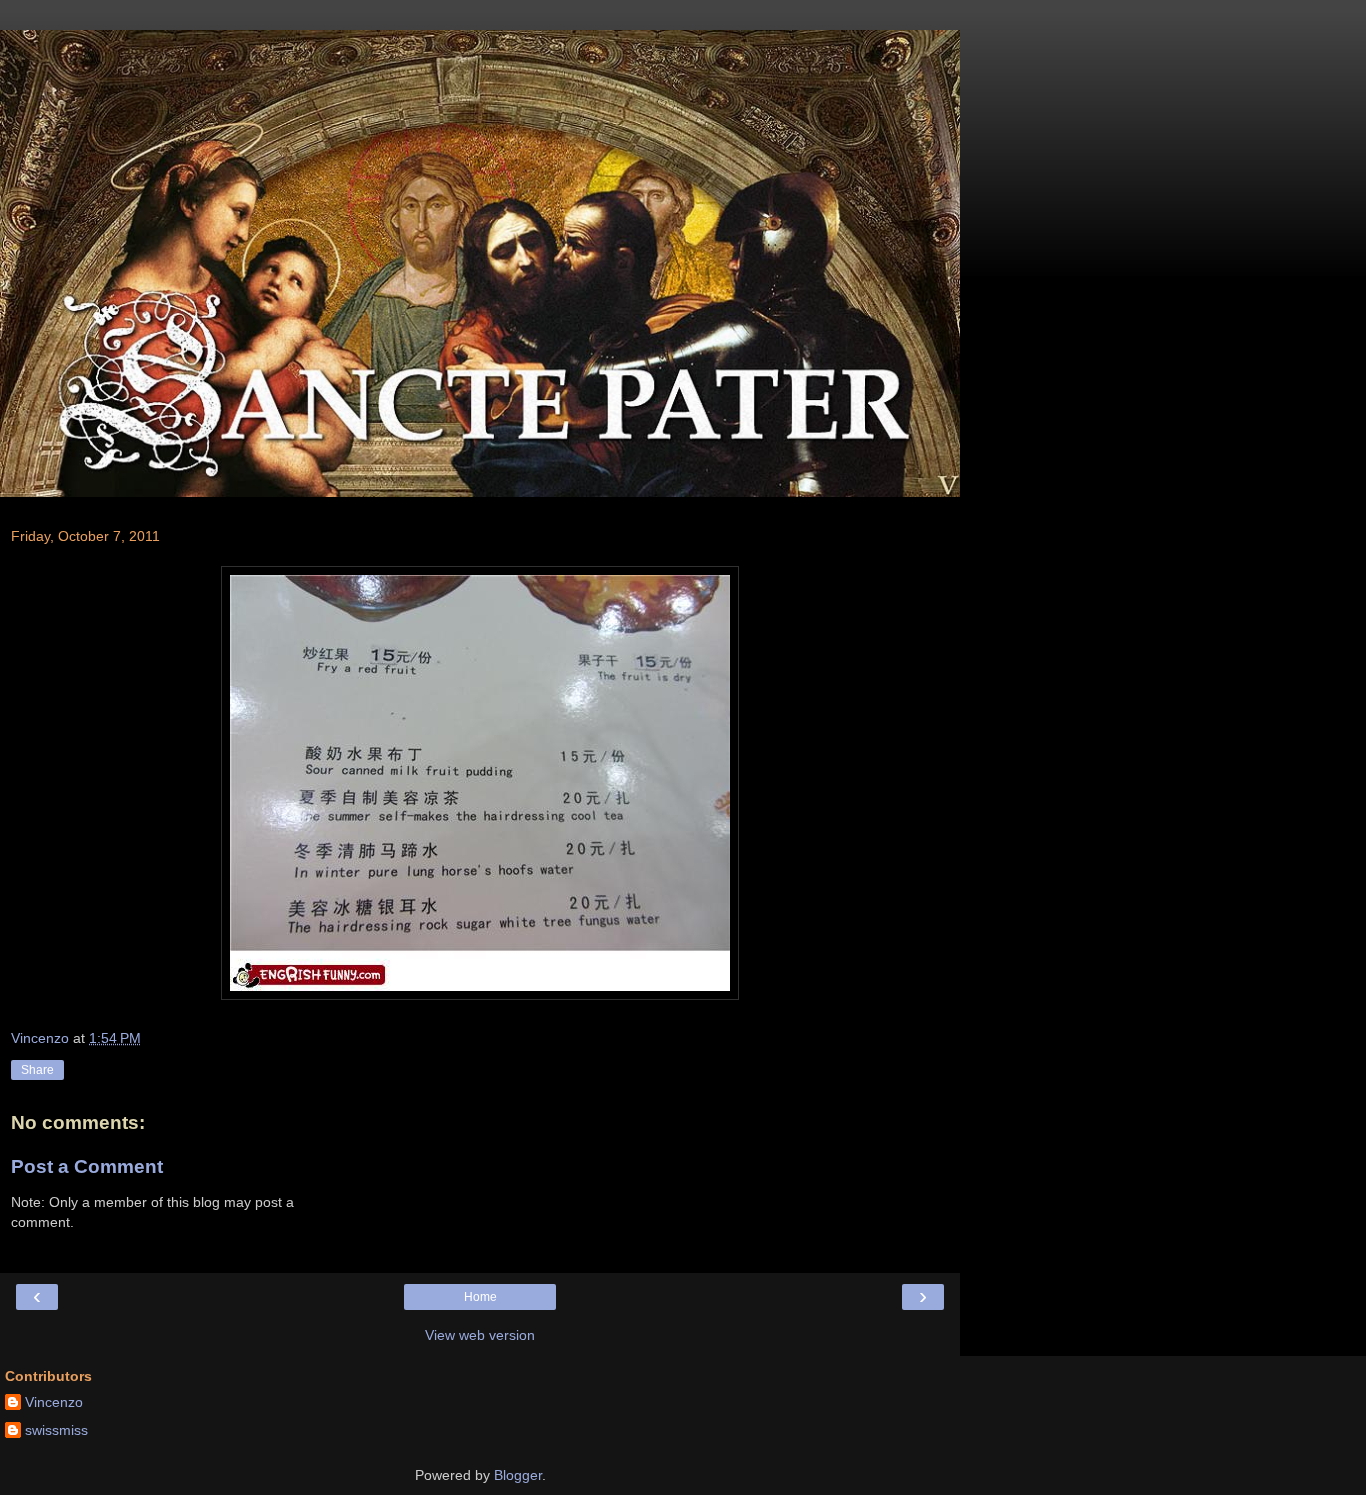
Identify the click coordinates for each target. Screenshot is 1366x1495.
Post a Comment (87, 1166)
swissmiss (56, 1430)
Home (480, 1297)
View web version (480, 1335)
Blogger (518, 1475)
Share (37, 1070)
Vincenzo (54, 1402)
